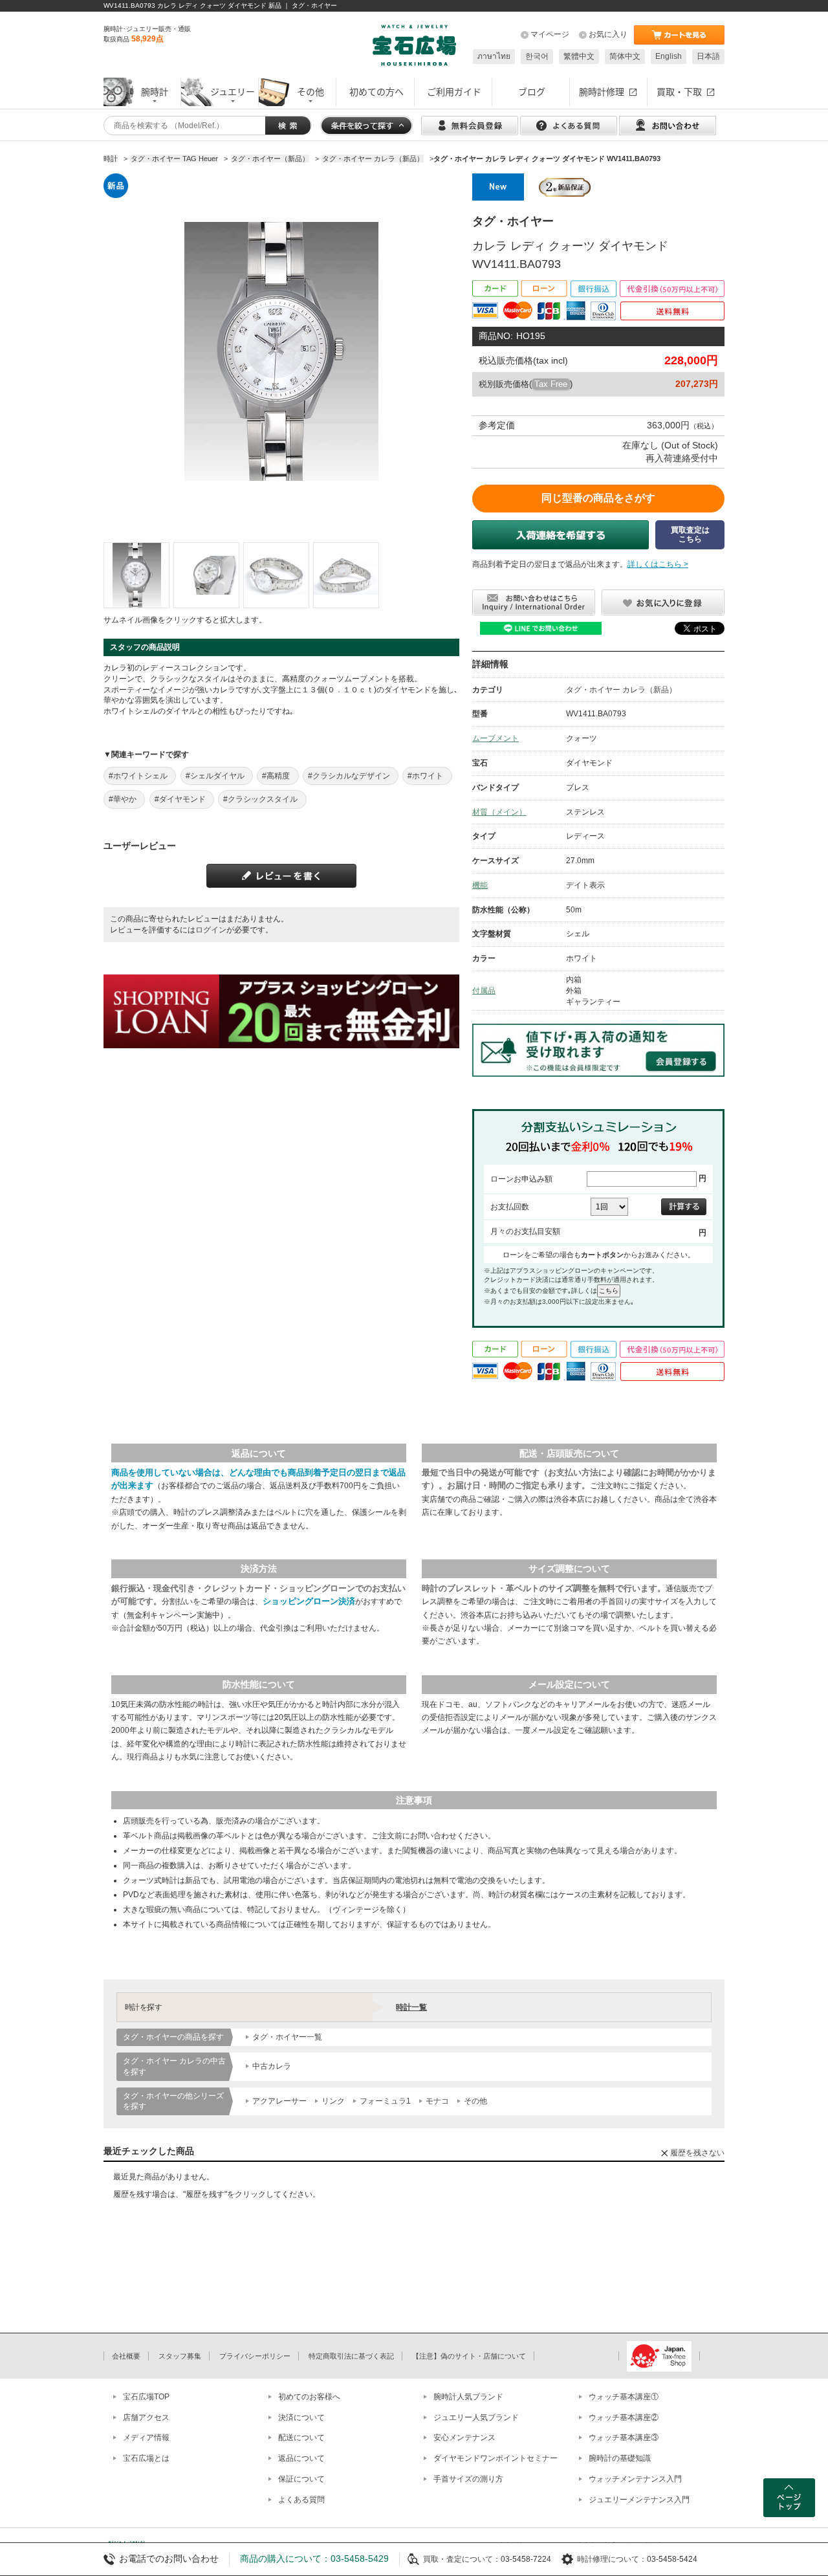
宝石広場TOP (146, 2397)
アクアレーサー (279, 2101)
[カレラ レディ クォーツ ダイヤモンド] (136, 575)
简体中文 (625, 56)
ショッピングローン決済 (309, 1601)
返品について (301, 2458)
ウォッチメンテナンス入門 (635, 2479)
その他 (475, 2101)
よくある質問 (301, 2500)
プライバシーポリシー (255, 2356)
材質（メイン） (499, 812)
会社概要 (126, 2356)
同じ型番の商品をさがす (598, 498)
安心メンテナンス (464, 2438)
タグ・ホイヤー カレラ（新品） (621, 690)
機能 (480, 885)
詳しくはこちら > (658, 564)
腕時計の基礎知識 (620, 2458)
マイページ (550, 34)
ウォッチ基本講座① (624, 2397)
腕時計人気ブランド (468, 2397)
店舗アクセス (146, 2417)
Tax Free (551, 384)
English (669, 56)
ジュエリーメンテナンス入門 (639, 2500)
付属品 (484, 991)
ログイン (211, 930)
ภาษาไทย (494, 56)
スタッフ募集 (180, 2356)
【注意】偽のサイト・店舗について (469, 2356)
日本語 (708, 56)
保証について (301, 2479)
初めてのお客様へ (309, 2397)
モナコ (437, 2101)
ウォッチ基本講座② (624, 2417)
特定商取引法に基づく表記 (351, 2356)
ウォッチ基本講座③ (624, 2438)
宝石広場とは (146, 2458)
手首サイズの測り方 (468, 2479)
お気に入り (608, 34)
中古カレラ (272, 2066)
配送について (301, 2438)
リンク (333, 2101)
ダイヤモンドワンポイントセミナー (496, 2458)
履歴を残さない (697, 2153)
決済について (301, 2417)
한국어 (537, 56)
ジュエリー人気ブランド (476, 2417)
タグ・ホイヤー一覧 (287, 2037)
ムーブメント (496, 738)
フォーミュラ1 (385, 2101)
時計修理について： (612, 2559)
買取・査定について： (462, 2559)
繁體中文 (579, 56)
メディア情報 (146, 2438)
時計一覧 (411, 2007)
